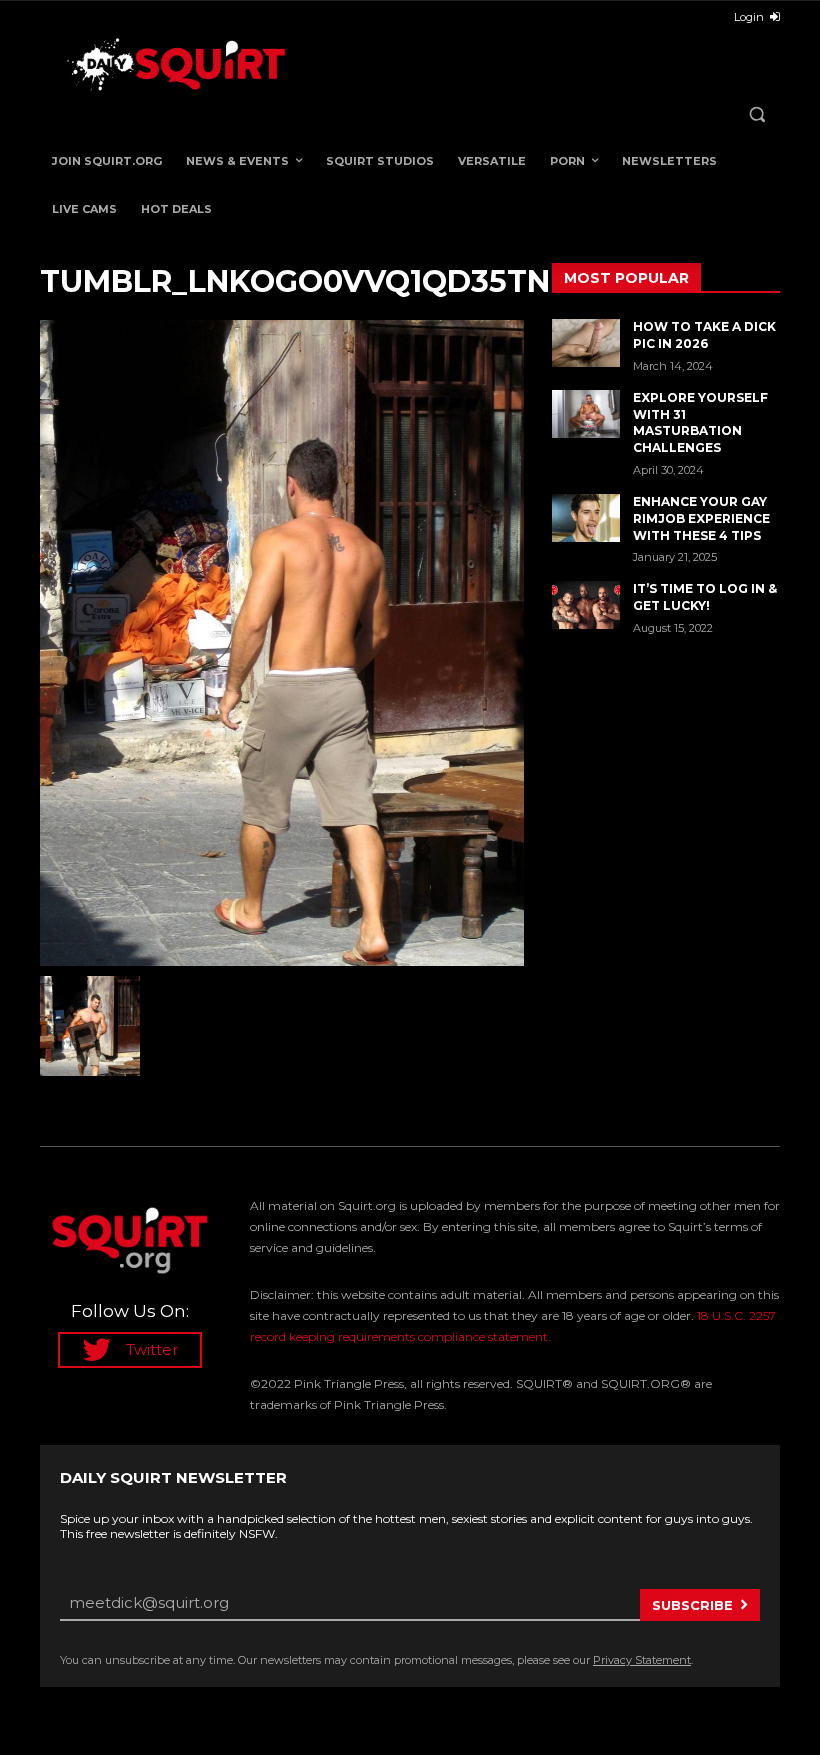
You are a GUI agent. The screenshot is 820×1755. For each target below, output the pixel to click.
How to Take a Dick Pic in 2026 (704, 335)
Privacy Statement (642, 1660)
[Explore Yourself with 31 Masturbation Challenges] (586, 414)
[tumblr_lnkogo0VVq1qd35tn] (282, 642)
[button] (756, 114)
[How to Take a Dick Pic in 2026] (586, 343)
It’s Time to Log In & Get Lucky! (705, 597)
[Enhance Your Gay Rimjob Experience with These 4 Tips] (586, 518)
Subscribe (692, 1605)
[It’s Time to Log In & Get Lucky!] (586, 605)
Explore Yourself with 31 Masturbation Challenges (700, 422)
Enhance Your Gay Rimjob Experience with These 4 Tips (701, 518)
